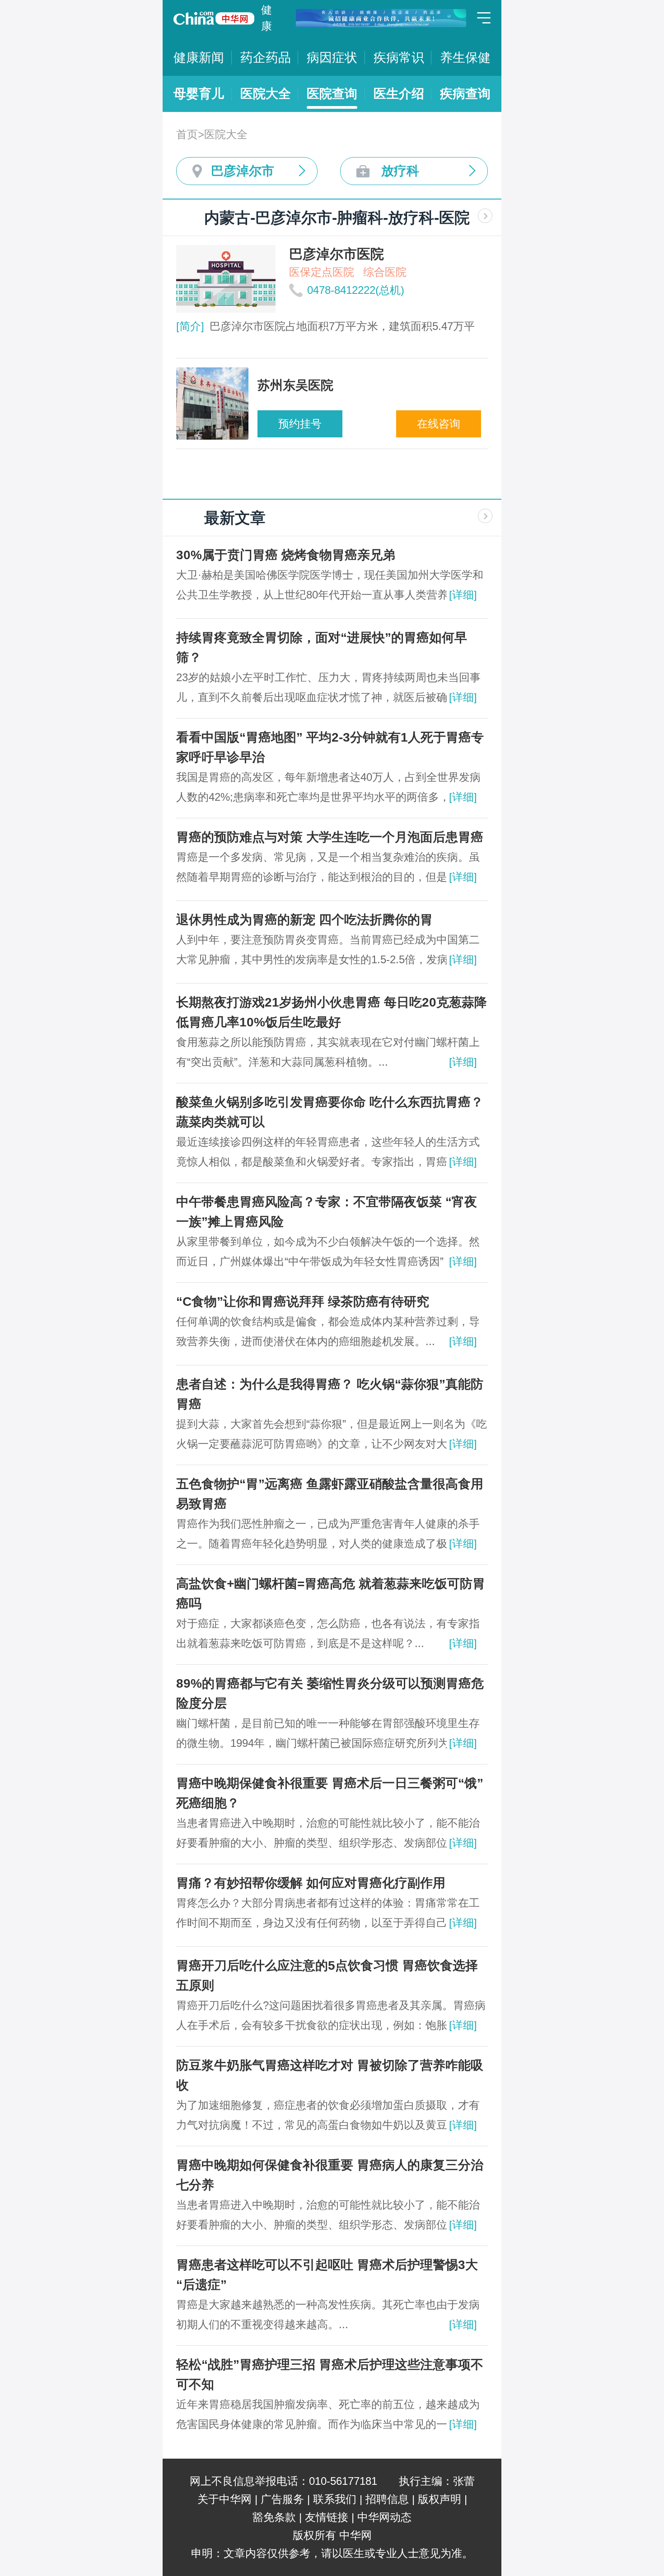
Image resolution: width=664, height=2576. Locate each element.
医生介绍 (399, 94)
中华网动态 (384, 2517)
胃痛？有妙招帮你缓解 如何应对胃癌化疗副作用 (311, 1883)
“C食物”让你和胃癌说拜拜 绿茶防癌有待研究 (303, 1302)
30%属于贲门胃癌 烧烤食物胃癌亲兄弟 (286, 555)
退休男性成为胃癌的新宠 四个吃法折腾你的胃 (304, 920)
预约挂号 (300, 424)
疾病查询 (465, 94)
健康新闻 (199, 58)
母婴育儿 (199, 94)
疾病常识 (399, 58)
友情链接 (327, 2517)
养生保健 (465, 58)
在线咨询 (439, 424)
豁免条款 (274, 2517)
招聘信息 (387, 2499)
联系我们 (335, 2499)
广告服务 (282, 2499)
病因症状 (332, 58)
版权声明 (440, 2499)
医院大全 (266, 94)
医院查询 (332, 94)
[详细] (463, 595)
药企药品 (266, 58)
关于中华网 (224, 2499)
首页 (187, 134)
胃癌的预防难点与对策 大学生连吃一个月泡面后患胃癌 (330, 837)
